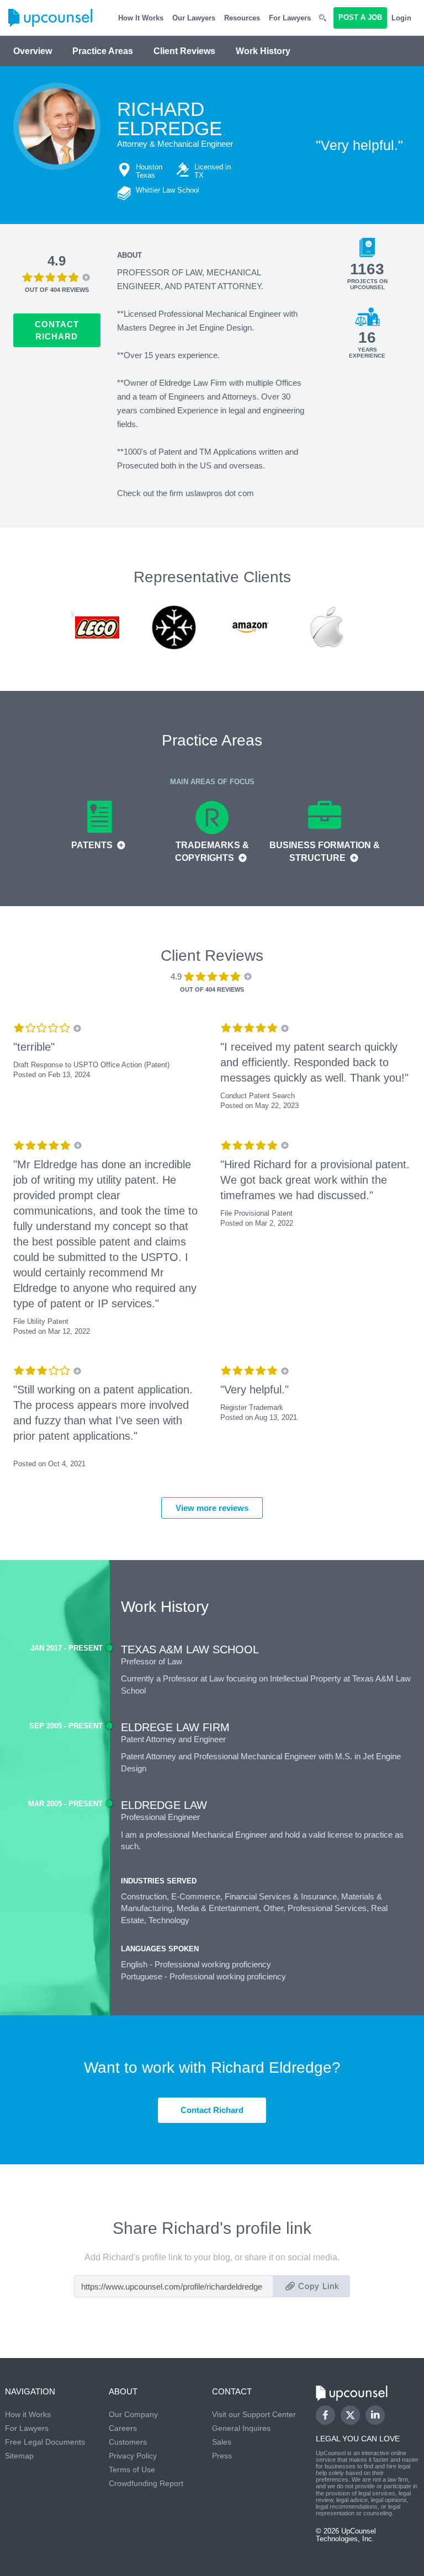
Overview (33, 51)
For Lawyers (290, 18)
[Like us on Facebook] (325, 2415)
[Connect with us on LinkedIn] (375, 2415)
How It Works (141, 18)
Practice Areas (103, 51)
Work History (263, 51)
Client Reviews (184, 51)
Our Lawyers (194, 18)
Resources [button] (242, 18)
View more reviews (212, 1508)
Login (401, 18)
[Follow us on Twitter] (350, 2415)
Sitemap (19, 2456)
